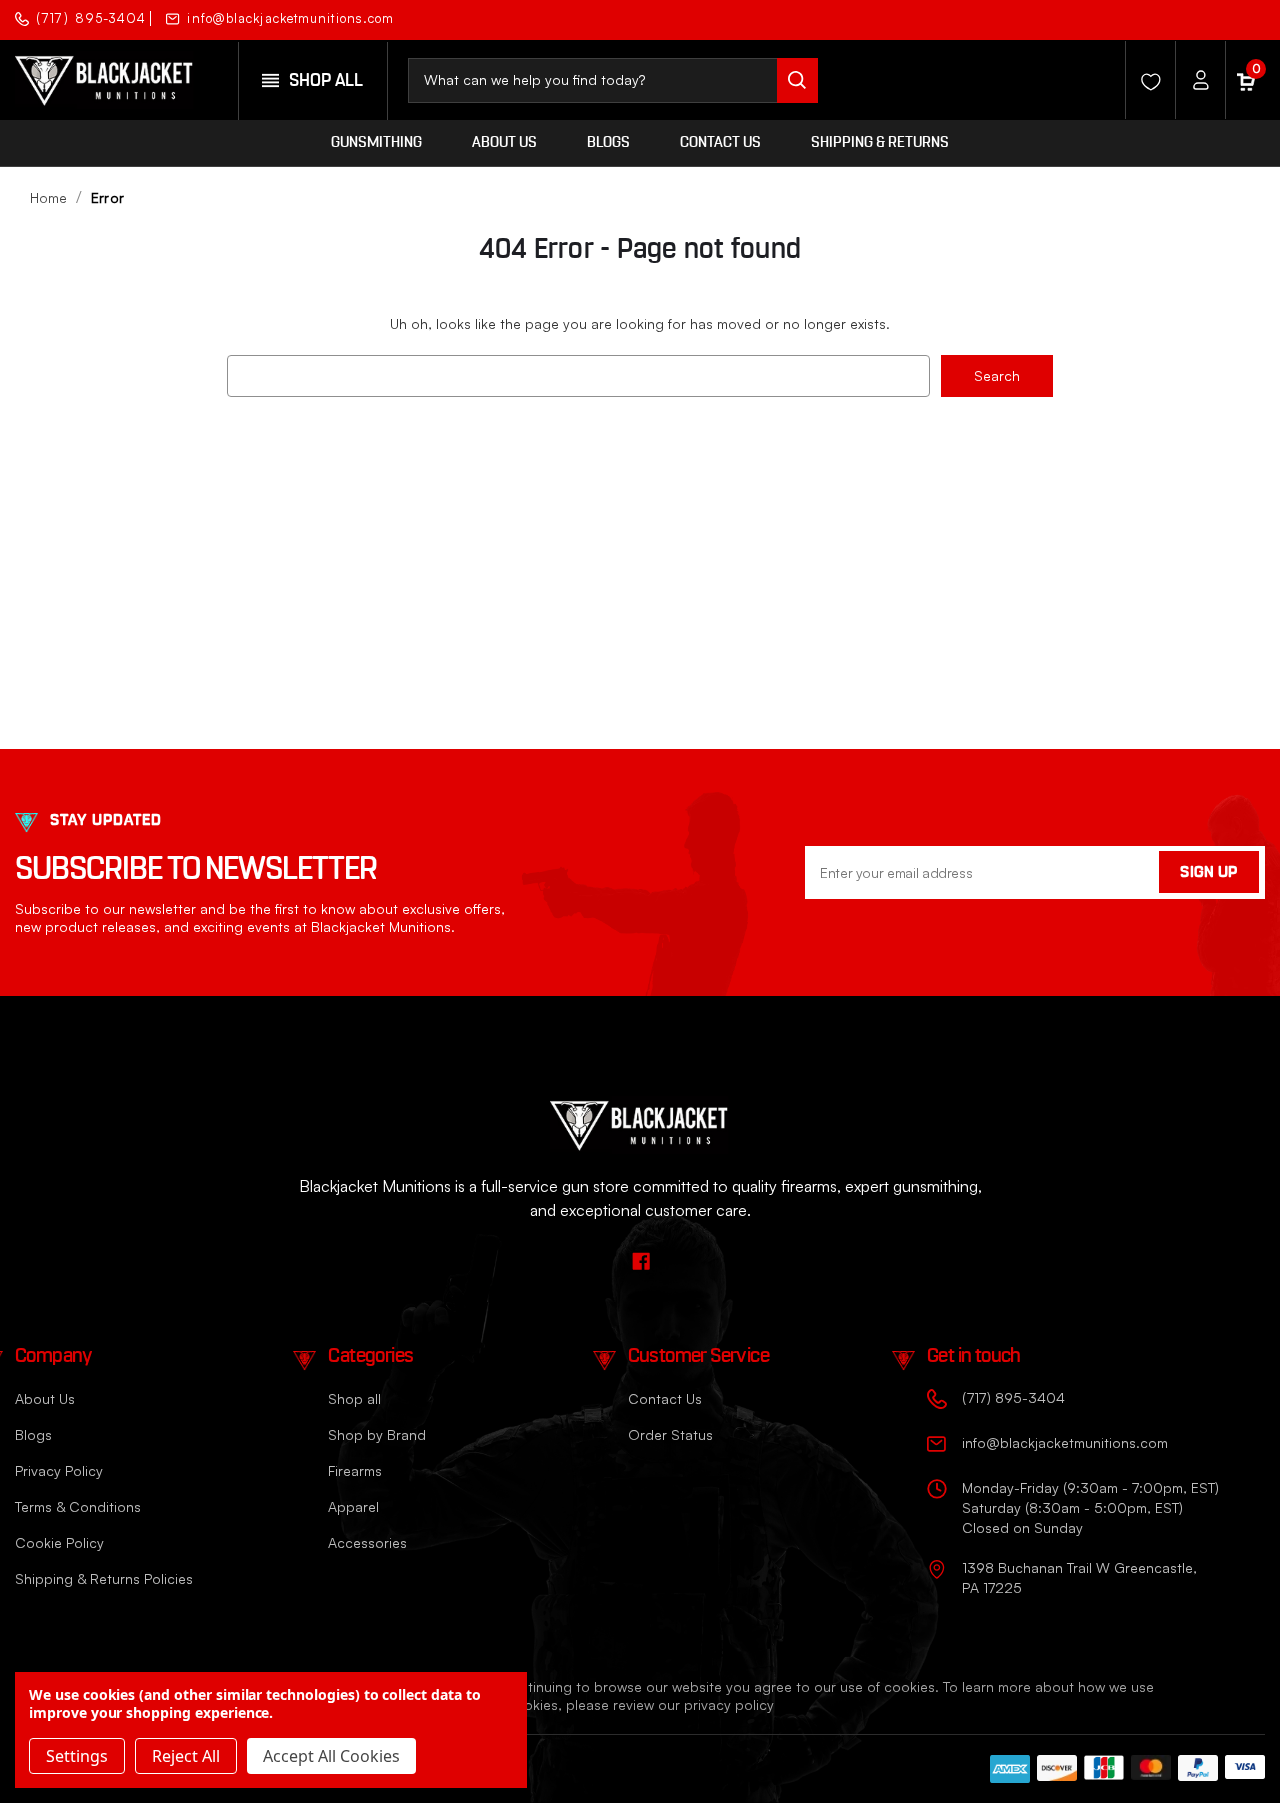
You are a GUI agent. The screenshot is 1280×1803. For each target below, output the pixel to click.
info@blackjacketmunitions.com (290, 18)
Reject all (186, 1756)
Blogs (608, 142)
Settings (77, 1756)
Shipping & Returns (880, 142)
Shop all (354, 1398)
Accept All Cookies (331, 1756)
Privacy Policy (59, 1470)
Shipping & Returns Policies (104, 1578)
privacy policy (729, 1704)
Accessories (367, 1542)
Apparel (353, 1506)
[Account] (1195, 80)
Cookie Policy (59, 1542)
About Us (504, 142)
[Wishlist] (1145, 80)
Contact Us (720, 142)
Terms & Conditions (78, 1506)
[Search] (797, 80)
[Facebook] (1247, 17)
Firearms (355, 1470)
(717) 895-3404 (91, 18)
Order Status (670, 1434)
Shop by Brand (377, 1434)
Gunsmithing (376, 142)
